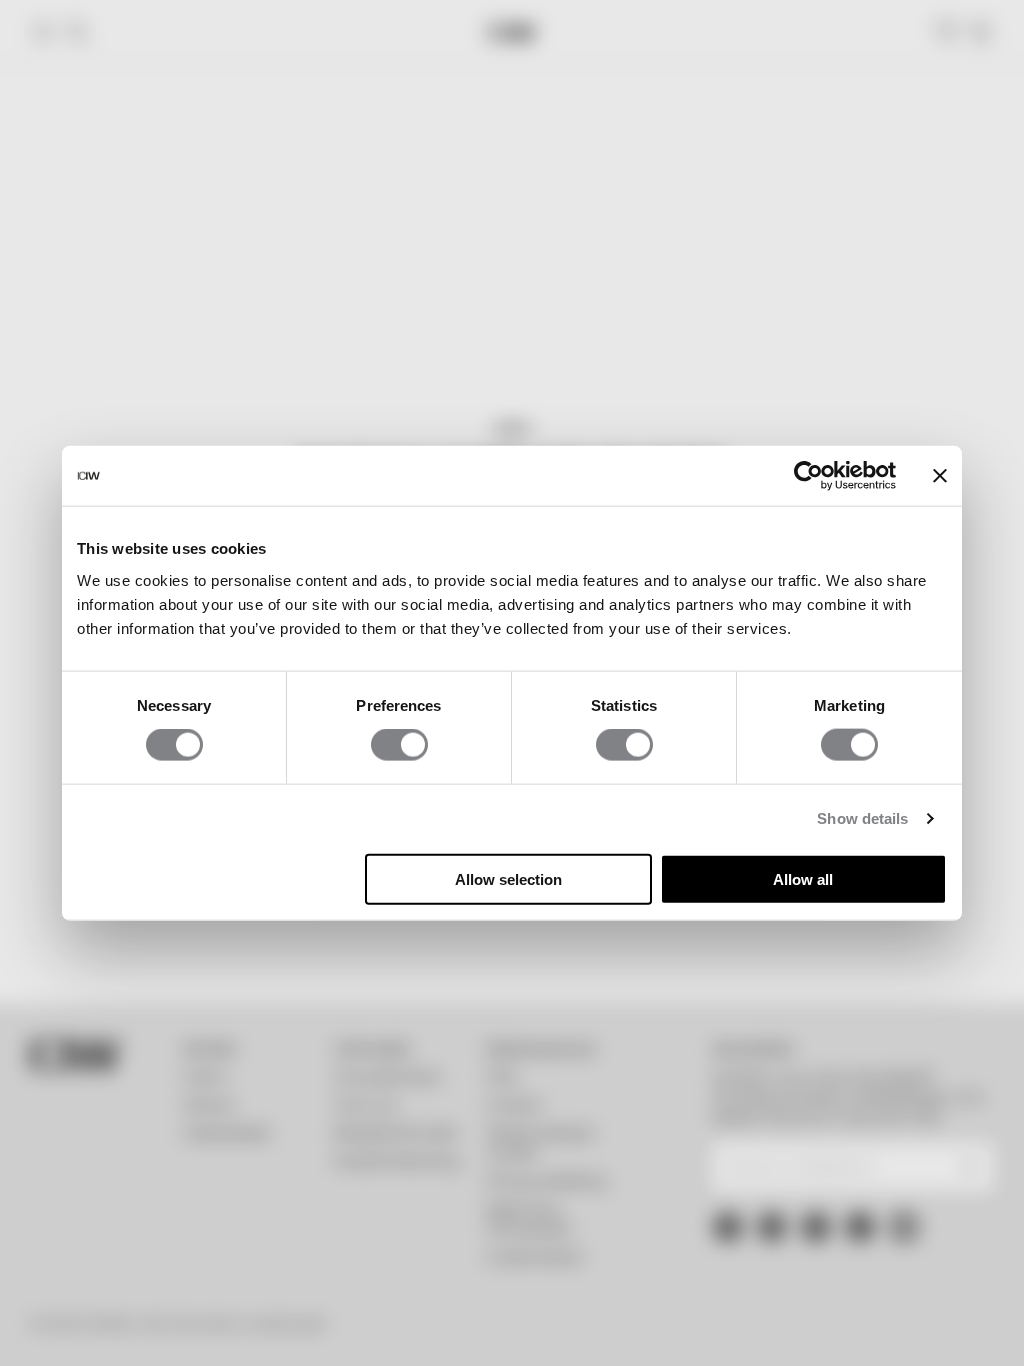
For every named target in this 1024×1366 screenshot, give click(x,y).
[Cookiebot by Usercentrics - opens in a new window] (808, 476)
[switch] (399, 745)
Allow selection (508, 878)
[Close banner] (940, 476)
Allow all (803, 878)
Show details (862, 818)
